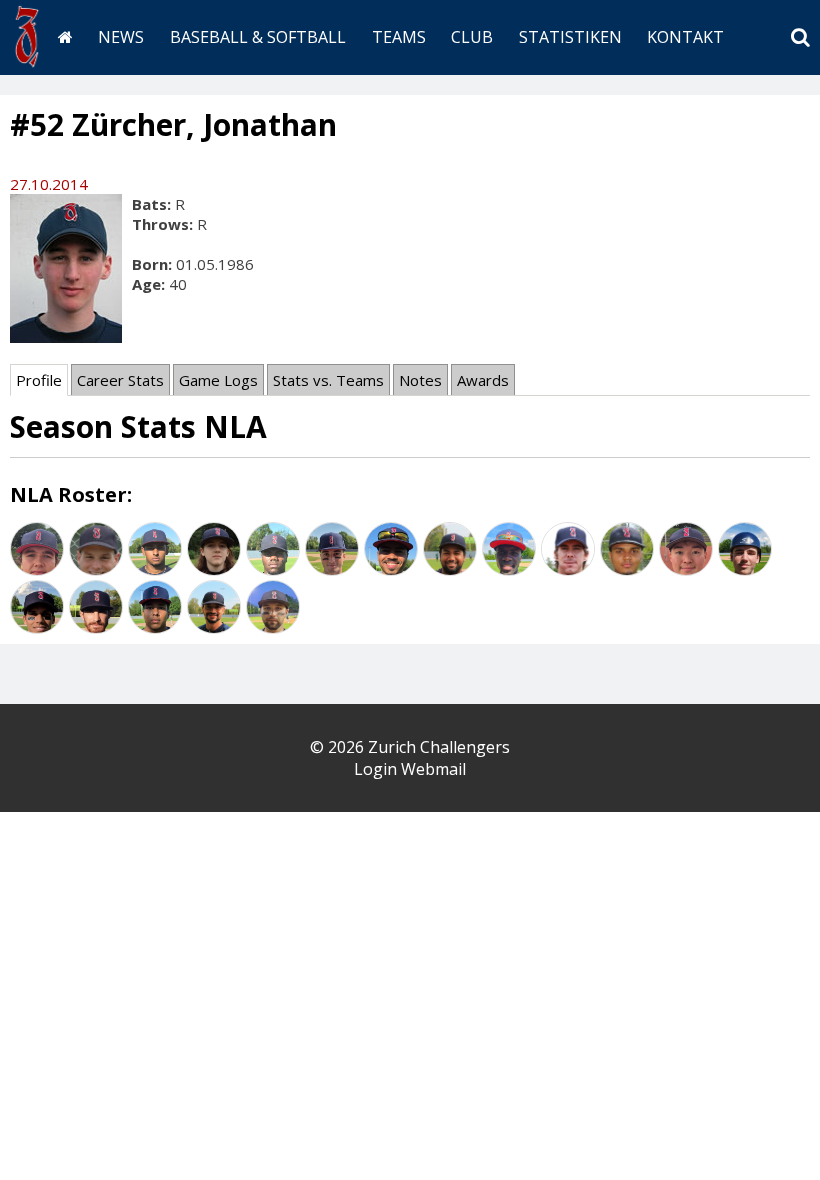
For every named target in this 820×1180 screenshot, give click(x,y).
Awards (483, 380)
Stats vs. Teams (328, 380)
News (121, 37)
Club (472, 37)
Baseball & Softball (258, 37)
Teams (399, 37)
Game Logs (218, 380)
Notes (420, 380)
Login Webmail (410, 769)
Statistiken (570, 37)
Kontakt (685, 37)
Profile (39, 380)
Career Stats (120, 380)
